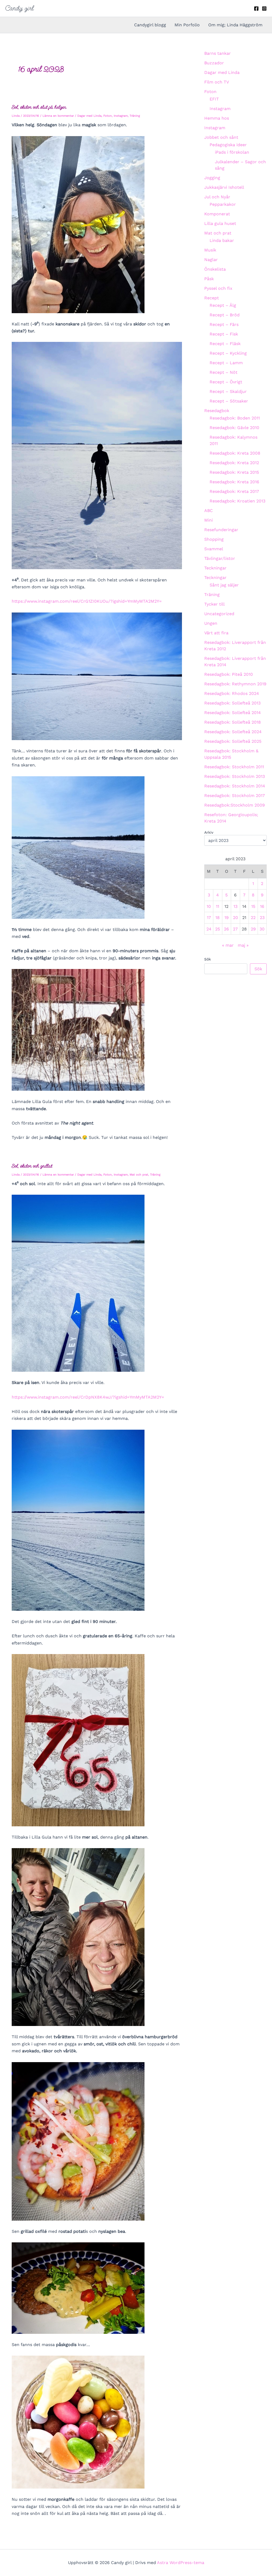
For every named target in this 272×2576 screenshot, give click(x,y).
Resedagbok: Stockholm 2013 (235, 776)
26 (226, 929)
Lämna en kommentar (58, 116)
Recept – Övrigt (226, 382)
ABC (209, 511)
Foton (108, 116)
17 (209, 918)
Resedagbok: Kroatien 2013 (237, 501)
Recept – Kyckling (228, 353)
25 (218, 929)
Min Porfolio (187, 25)
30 (262, 929)
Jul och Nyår (217, 197)
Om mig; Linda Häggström (235, 25)
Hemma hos (217, 118)
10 (209, 906)
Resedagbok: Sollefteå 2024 (233, 732)
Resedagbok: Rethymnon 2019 (235, 684)
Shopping (214, 539)
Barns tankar (218, 53)
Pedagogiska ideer (228, 145)
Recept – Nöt (224, 372)
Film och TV (217, 82)
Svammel (214, 549)
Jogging (212, 178)
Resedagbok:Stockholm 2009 (235, 805)
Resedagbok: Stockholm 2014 (235, 786)
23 (262, 918)
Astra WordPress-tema (181, 2563)
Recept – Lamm (226, 363)
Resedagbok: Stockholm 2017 (235, 796)
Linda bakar (222, 240)
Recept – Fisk (224, 334)
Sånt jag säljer (224, 585)
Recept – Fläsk (225, 344)
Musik (210, 250)
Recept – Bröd (225, 315)
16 (262, 906)
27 (235, 929)
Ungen (211, 623)
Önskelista (215, 269)
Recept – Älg (223, 305)
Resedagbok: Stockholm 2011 (234, 767)
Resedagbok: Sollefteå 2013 (232, 703)
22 (253, 918)
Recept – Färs (224, 324)
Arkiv (209, 832)
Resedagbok (217, 411)
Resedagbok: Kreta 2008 (235, 453)
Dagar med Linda (89, 116)
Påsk (209, 279)
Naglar (211, 260)
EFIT (214, 99)
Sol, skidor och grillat (32, 1166)
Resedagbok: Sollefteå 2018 (233, 722)
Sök (208, 959)
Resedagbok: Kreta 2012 (234, 463)
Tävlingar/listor (220, 558)
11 (218, 906)
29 (253, 929)
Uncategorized (219, 614)
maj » (243, 945)
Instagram (121, 116)
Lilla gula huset (220, 223)
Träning (135, 116)
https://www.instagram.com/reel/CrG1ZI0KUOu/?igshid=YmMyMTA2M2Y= (87, 601)
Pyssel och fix (218, 288)
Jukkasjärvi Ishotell (224, 187)
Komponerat (217, 214)
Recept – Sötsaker (229, 401)
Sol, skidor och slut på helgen (39, 107)
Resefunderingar (221, 530)
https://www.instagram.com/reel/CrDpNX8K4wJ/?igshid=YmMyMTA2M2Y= (88, 1397)
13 (235, 906)
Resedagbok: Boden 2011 (235, 418)
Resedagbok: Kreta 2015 (234, 472)
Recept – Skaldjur (228, 391)
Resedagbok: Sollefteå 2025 (233, 741)
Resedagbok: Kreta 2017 (234, 491)
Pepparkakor (223, 204)
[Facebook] (256, 9)
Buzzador (214, 63)
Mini (209, 520)
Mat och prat (139, 1175)
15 (253, 906)
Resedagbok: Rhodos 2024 (232, 693)
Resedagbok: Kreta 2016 (234, 482)
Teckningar (215, 568)
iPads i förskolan (232, 152)
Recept (212, 298)
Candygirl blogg (150, 25)
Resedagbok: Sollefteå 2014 (233, 713)
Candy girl (20, 8)
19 (227, 918)
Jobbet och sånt (221, 137)
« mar (228, 945)
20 (235, 918)
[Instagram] (264, 9)
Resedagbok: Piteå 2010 (229, 674)
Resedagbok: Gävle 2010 (234, 428)
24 (209, 929)
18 (218, 918)
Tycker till (214, 604)
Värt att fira (216, 633)
